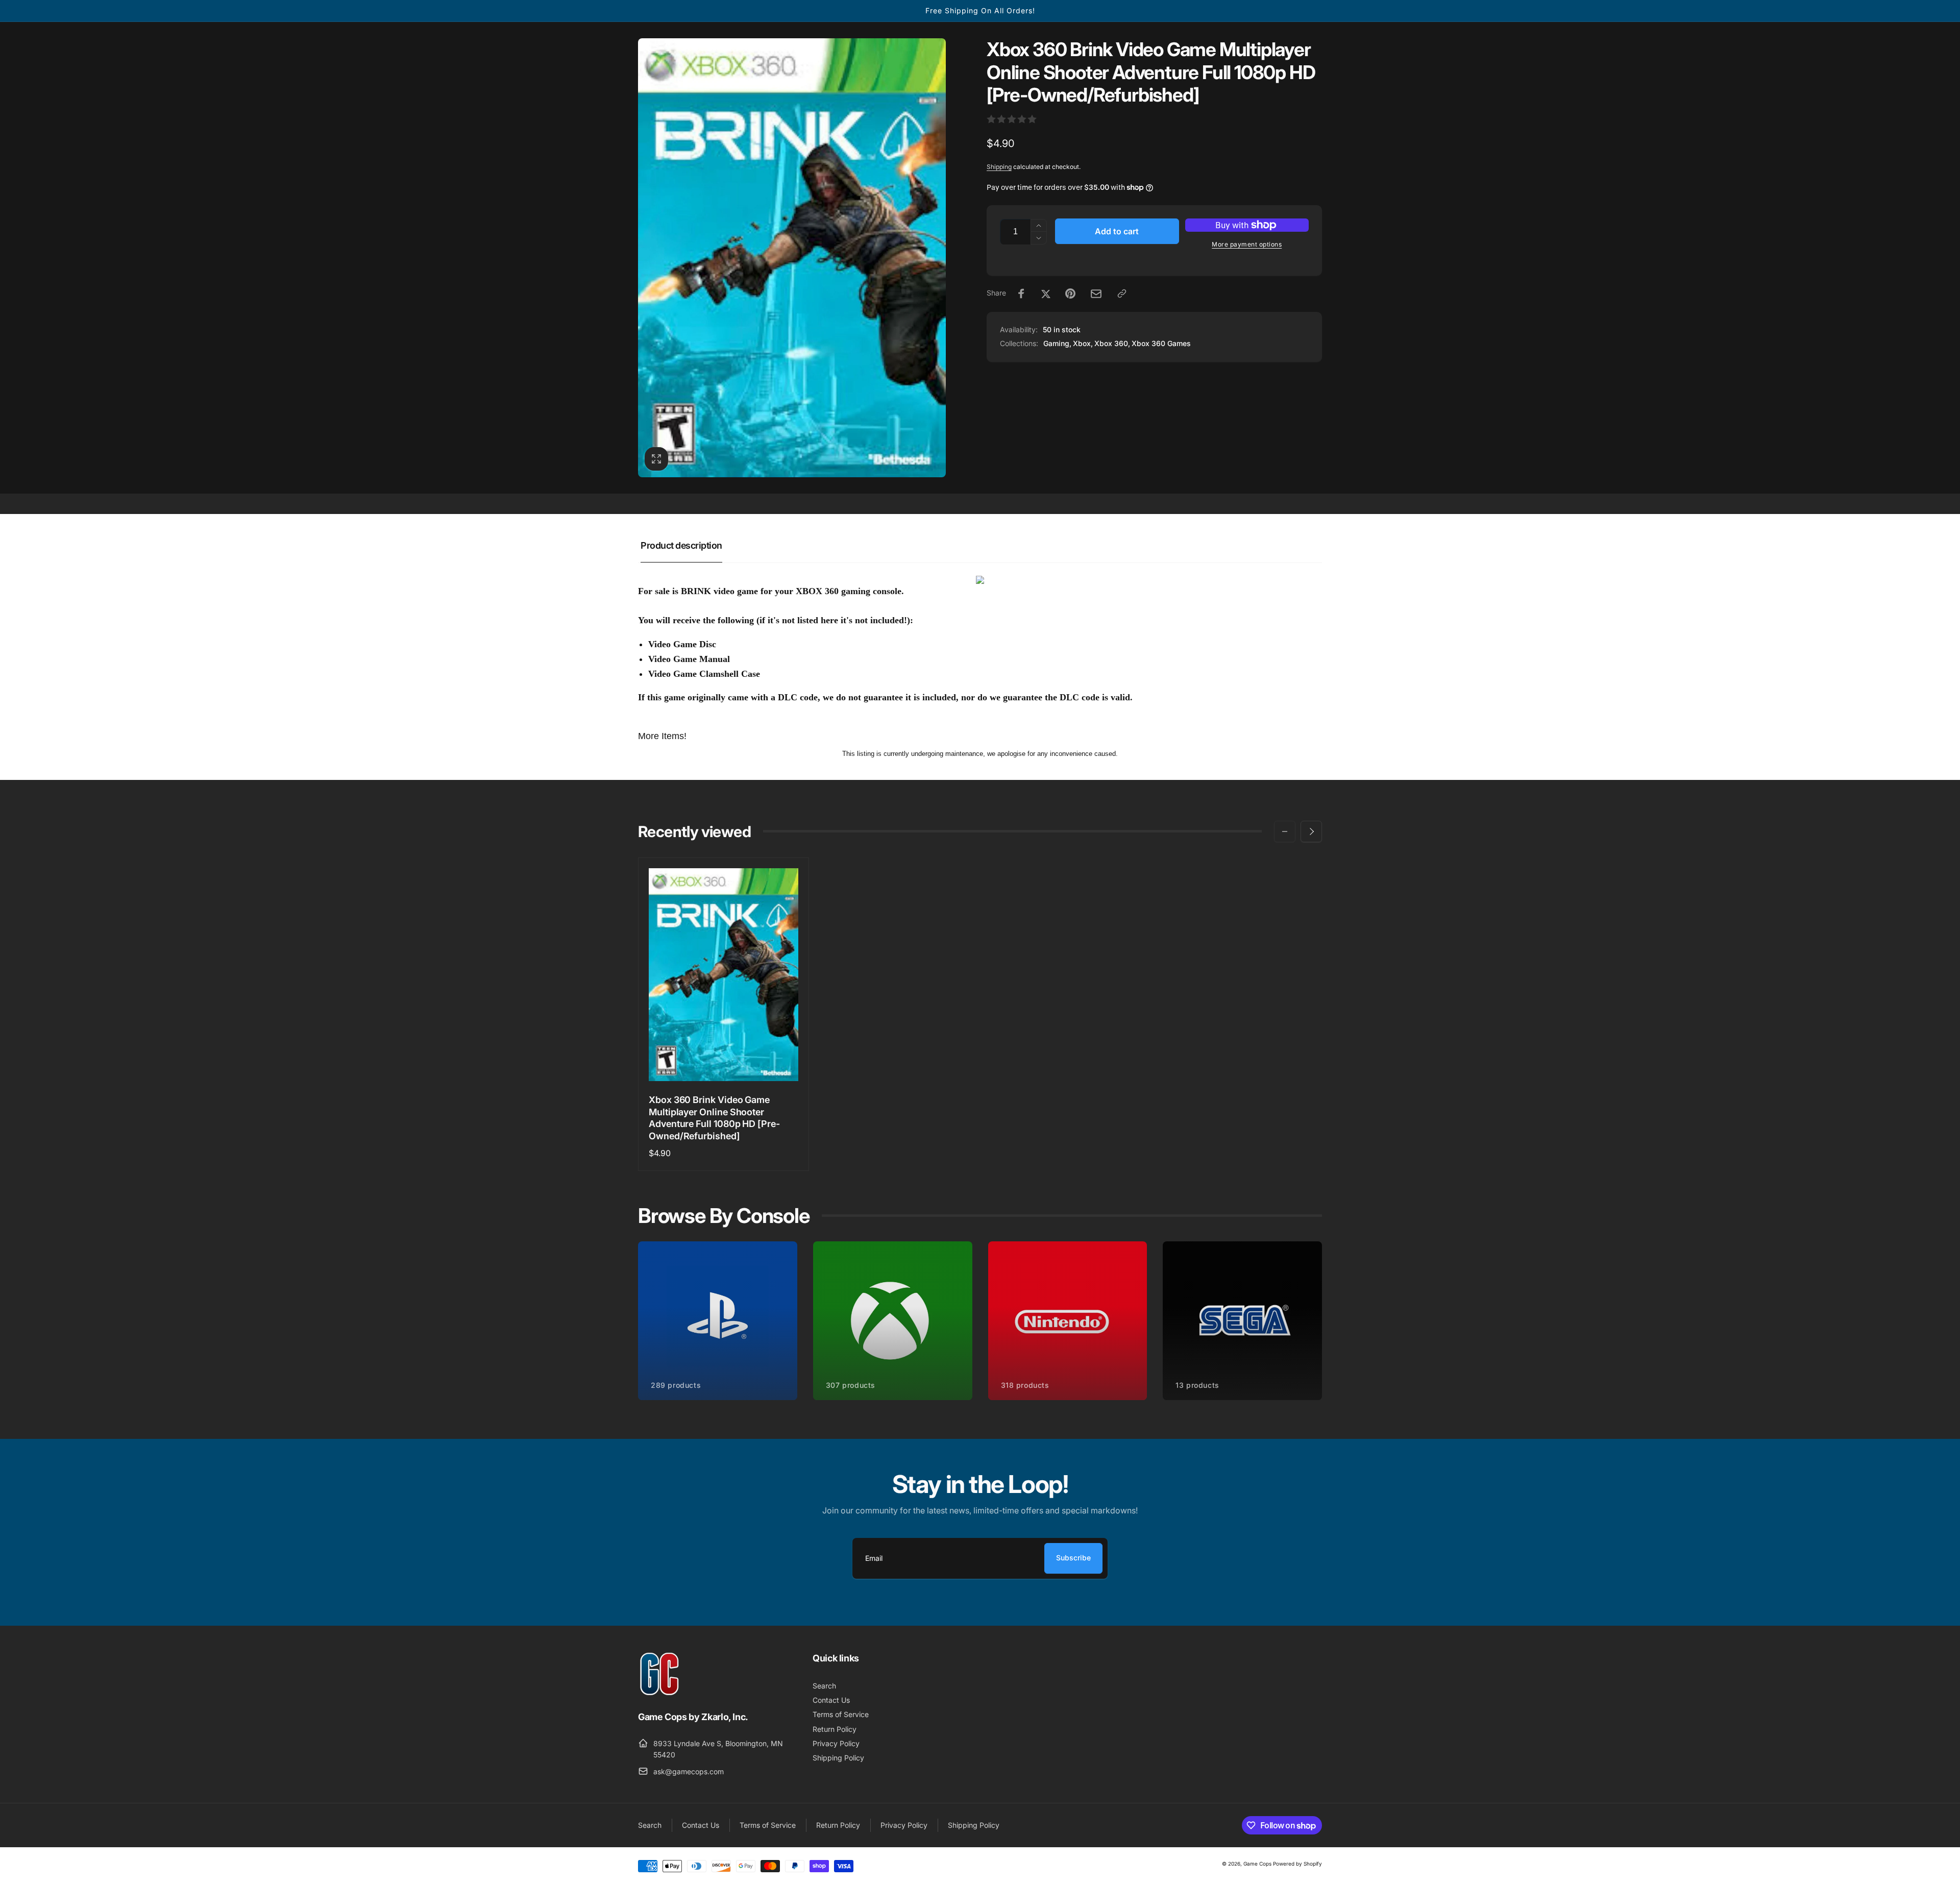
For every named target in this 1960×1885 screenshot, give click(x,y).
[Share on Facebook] (1021, 293)
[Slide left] (1285, 831)
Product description (681, 545)
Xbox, (1083, 343)
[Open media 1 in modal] (792, 258)
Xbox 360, (1112, 343)
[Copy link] (1122, 293)
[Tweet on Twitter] (1046, 293)
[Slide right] (1311, 831)
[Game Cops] (660, 1693)
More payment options (1247, 244)
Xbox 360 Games (1161, 343)
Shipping (999, 167)
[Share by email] (1096, 294)
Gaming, (1057, 343)
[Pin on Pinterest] (1070, 293)
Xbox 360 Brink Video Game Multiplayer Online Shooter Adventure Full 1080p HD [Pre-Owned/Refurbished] (714, 1118)
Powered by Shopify (1297, 1864)
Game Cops (1257, 1864)
